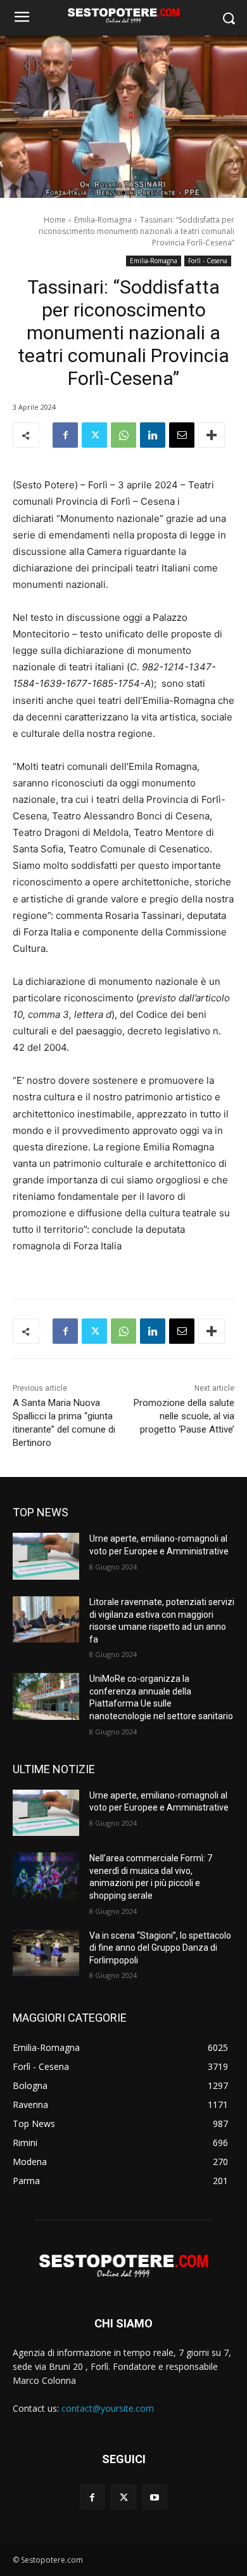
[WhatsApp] (123, 435)
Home (55, 220)
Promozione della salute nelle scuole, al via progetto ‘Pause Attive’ (184, 1416)
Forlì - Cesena (208, 261)
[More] (212, 435)
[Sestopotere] (123, 15)
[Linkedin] (153, 435)
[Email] (182, 435)
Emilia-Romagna (103, 220)
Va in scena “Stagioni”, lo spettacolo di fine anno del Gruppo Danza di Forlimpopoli (160, 1948)
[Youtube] (155, 2497)
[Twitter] (94, 435)
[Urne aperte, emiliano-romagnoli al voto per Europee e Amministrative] (46, 1556)
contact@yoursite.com (108, 2408)
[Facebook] (65, 435)
